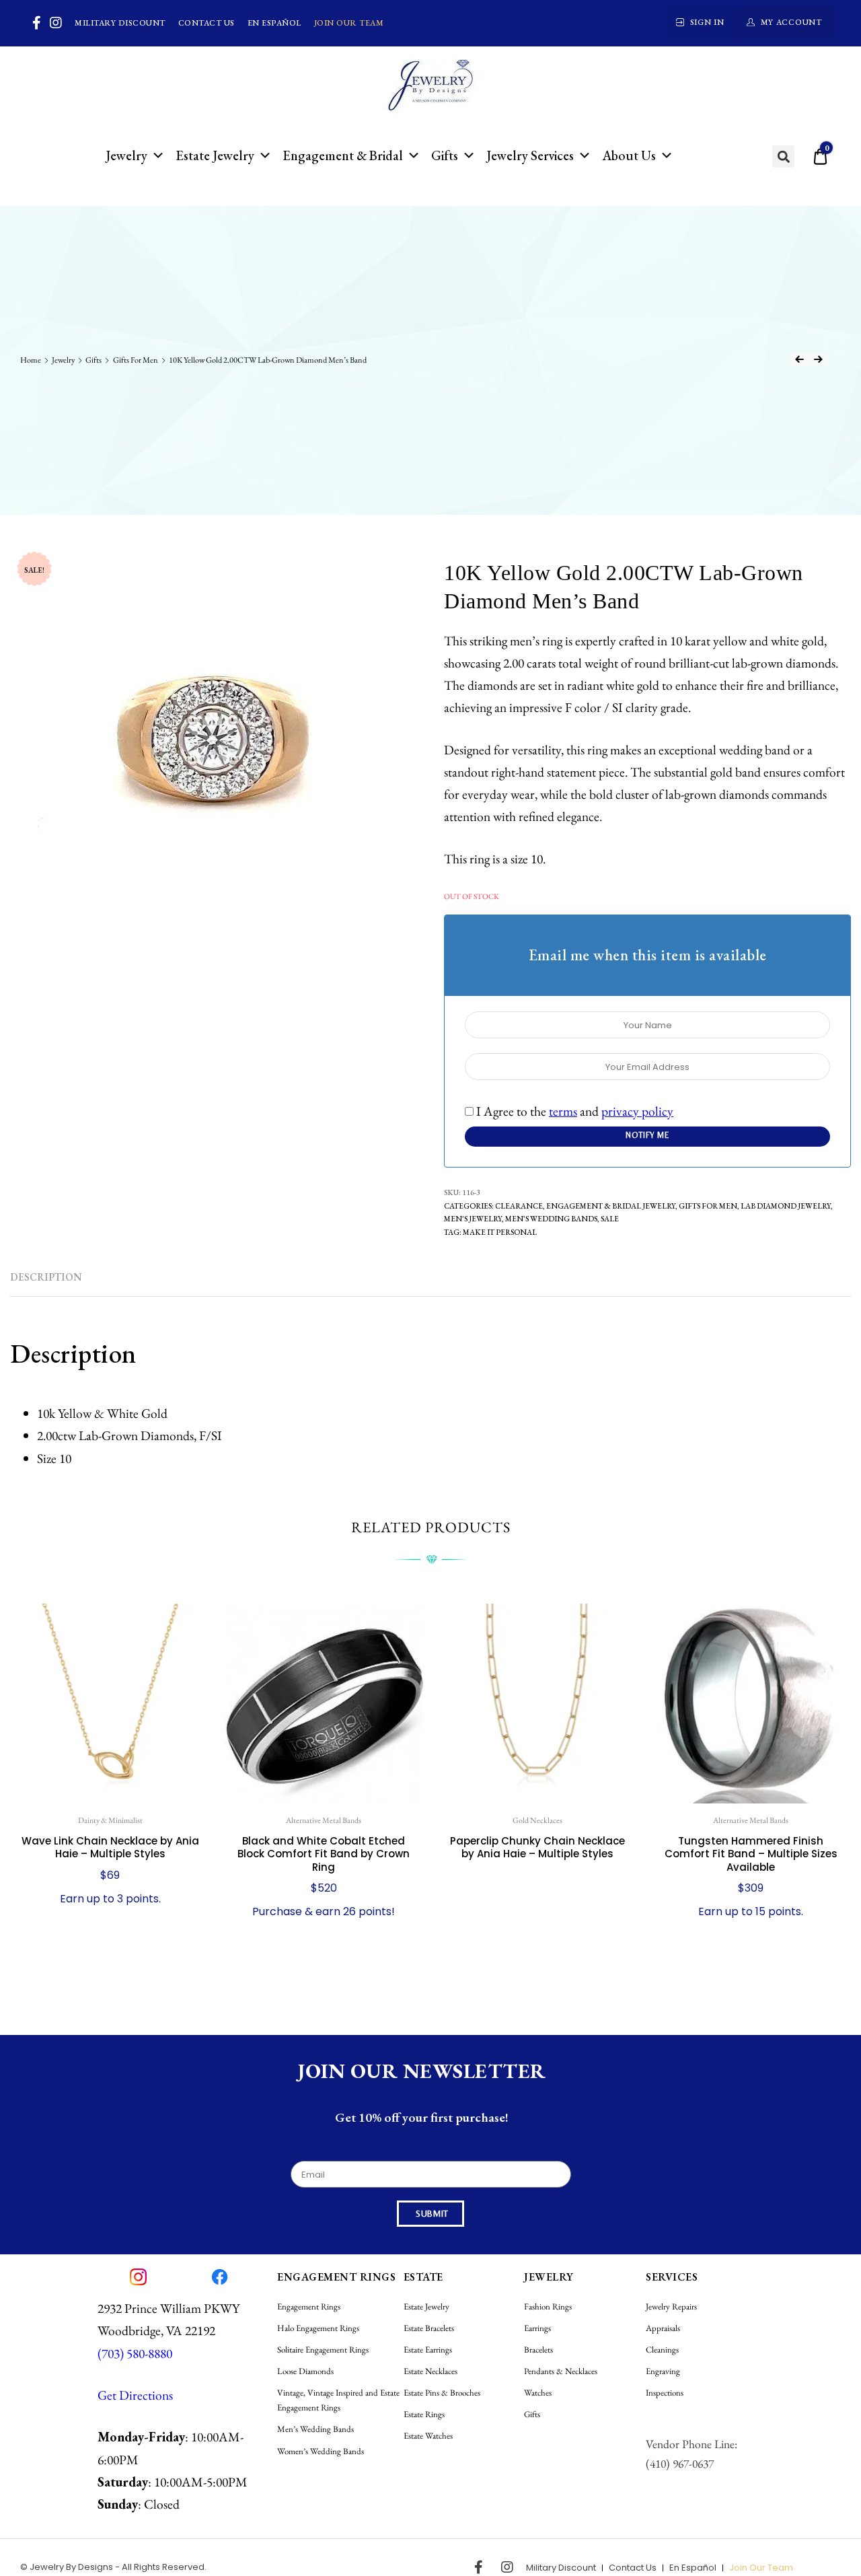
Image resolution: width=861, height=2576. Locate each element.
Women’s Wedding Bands (321, 2451)
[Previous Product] (799, 359)
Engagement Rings (309, 2306)
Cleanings (662, 2350)
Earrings (537, 2328)
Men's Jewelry (473, 1218)
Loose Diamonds (305, 2371)
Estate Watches (428, 2436)
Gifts (445, 155)
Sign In (707, 22)
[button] (783, 156)
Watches (538, 2393)
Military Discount (120, 23)
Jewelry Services (530, 155)
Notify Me (647, 1135)
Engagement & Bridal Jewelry (611, 1206)
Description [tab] (46, 1277)
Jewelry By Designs (71, 2567)
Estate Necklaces (430, 2371)
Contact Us (207, 23)
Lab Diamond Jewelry (786, 1206)
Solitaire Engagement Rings (323, 2350)
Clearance (519, 1206)
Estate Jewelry (215, 155)
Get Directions (135, 2395)
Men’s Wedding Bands (551, 1218)
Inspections (665, 2393)
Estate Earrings (428, 2350)
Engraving (663, 2371)
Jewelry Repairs (671, 2306)
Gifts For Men (136, 360)
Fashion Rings (548, 2306)
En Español (274, 23)
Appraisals (663, 2328)
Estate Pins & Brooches (442, 2393)
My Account (791, 22)
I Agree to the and (573, 1111)
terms (563, 1111)
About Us (629, 155)
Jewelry (126, 155)
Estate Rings (424, 2414)
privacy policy (637, 1111)
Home (31, 360)
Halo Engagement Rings (318, 2328)
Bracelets (538, 2350)
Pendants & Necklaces (561, 2371)
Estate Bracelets (429, 2328)
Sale (610, 1218)
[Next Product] (818, 359)
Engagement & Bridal (343, 155)
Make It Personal (500, 1232)
